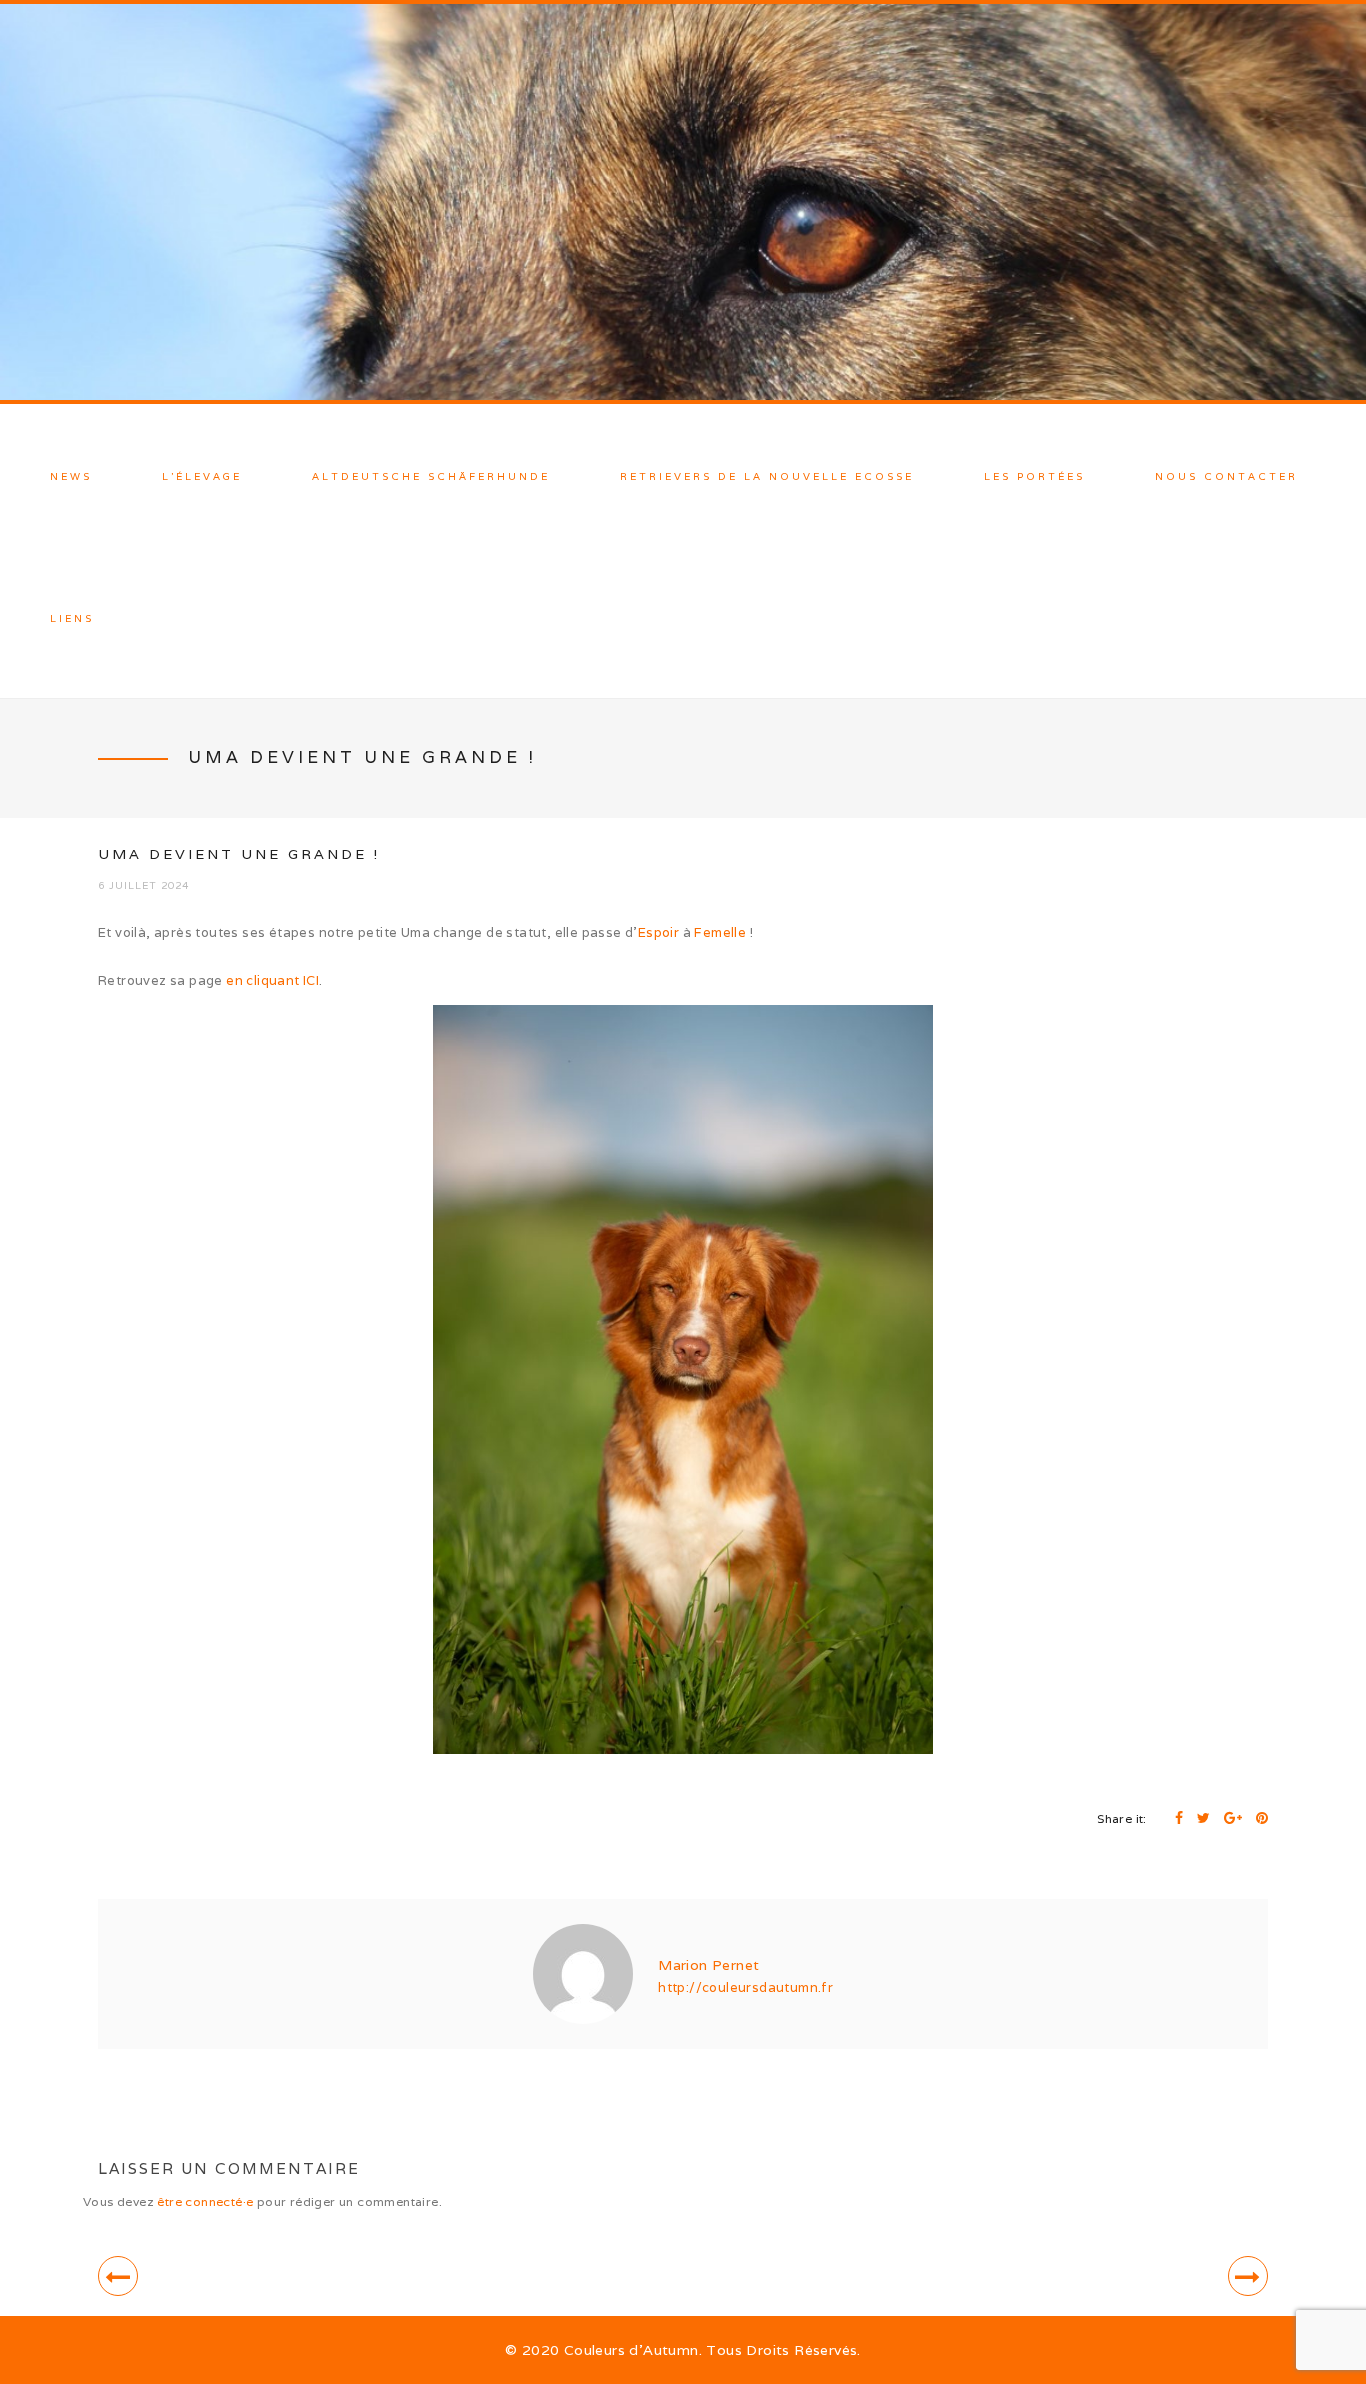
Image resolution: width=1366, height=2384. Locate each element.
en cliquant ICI (272, 980)
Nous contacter (1226, 476)
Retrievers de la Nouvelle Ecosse (767, 476)
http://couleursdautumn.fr (745, 1987)
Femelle (720, 932)
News (71, 476)
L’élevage (202, 476)
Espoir (658, 932)
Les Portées (1034, 476)
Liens (72, 618)
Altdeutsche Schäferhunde (431, 476)
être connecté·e (205, 2201)
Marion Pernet (708, 1965)
